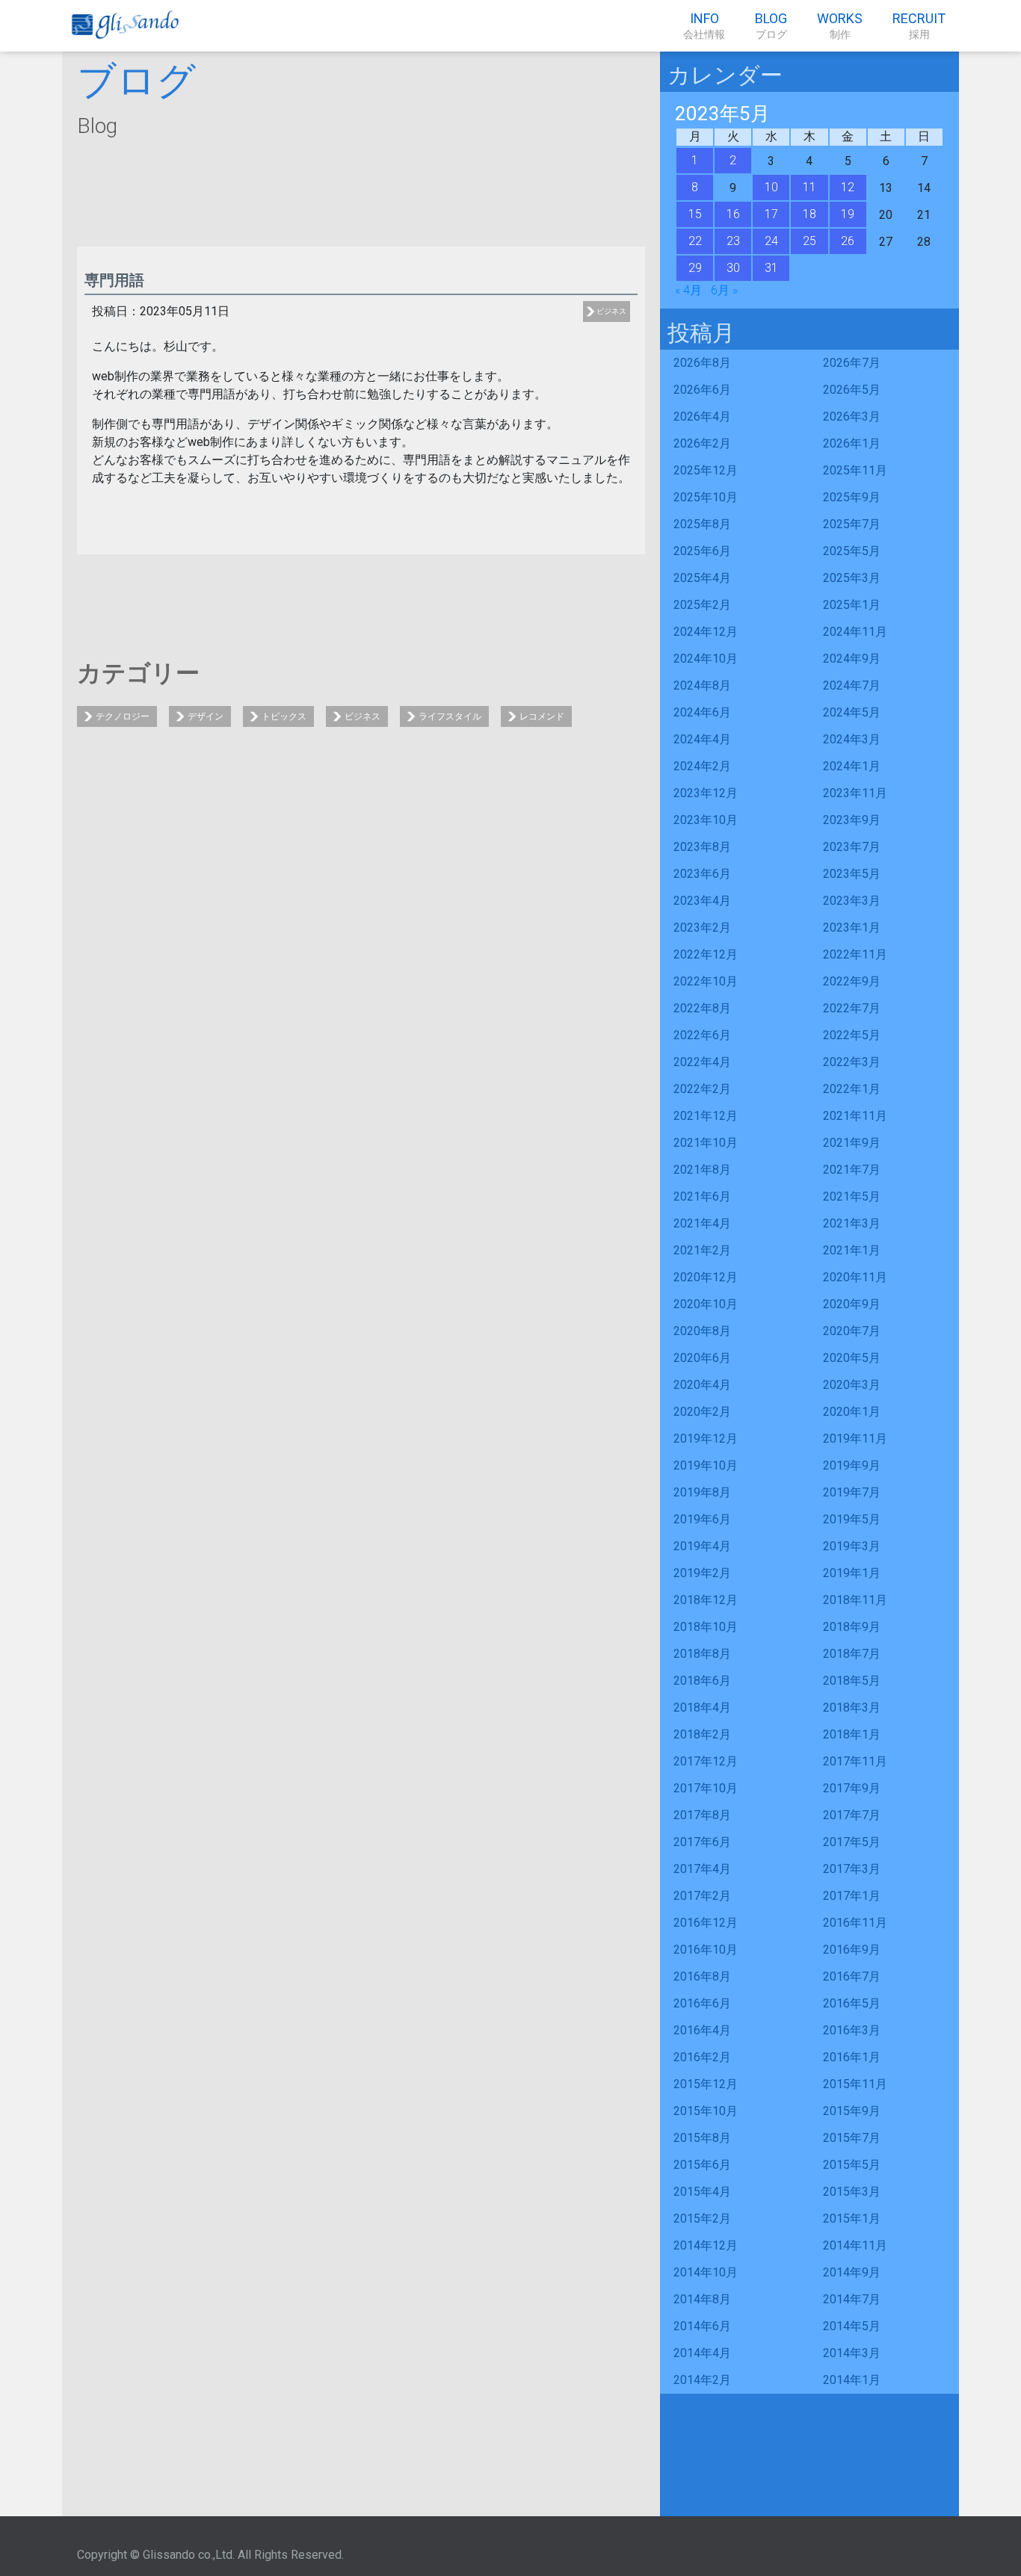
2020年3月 (852, 1385)
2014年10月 (706, 2272)
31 (771, 268)
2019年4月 (702, 1546)
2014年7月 (852, 2299)
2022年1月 (852, 1089)
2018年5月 (852, 1681)
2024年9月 (852, 659)
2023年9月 (852, 820)
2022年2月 (702, 1089)
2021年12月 (706, 1116)
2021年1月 (852, 1250)
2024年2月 (702, 766)
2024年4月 (702, 739)
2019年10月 (706, 1465)
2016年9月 (852, 1950)
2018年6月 (702, 1681)
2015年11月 (855, 2084)
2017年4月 (702, 1869)
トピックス (284, 716)
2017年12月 (706, 1761)
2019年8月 (702, 1492)
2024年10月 (706, 659)
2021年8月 (702, 1170)
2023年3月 (852, 901)
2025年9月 (852, 497)
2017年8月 (702, 1815)
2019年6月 (702, 1519)
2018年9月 (852, 1627)
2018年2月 (702, 1734)
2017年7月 (852, 1815)
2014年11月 (855, 2245)
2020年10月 (706, 1304)
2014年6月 (702, 2326)
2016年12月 (706, 1923)
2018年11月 (855, 1600)
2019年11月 (855, 1439)
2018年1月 (852, 1734)
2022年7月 (852, 1008)
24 (771, 241)
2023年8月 (702, 847)
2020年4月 (702, 1385)
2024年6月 (702, 712)
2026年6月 (702, 390)
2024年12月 (706, 632)
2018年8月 (702, 1654)
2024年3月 (852, 739)
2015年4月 (702, 2192)
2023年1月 (852, 928)
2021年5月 (852, 1196)
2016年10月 (706, 1950)
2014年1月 (852, 2380)
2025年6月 (702, 551)
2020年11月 (855, 1277)
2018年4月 (702, 1707)
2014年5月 (852, 2326)
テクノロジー (123, 716)
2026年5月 (852, 390)
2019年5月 (852, 1519)
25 (809, 241)
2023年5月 (852, 874)
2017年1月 (852, 1896)
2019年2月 (702, 1573)
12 (848, 187)
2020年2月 (702, 1412)
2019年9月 (852, 1465)
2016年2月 (702, 2057)
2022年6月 (702, 1035)
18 (809, 214)
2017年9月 (852, 1788)
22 (695, 241)
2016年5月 (852, 2003)
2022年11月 (855, 954)
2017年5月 (852, 1842)
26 (848, 241)
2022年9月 (852, 981)
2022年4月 (702, 1062)
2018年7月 (852, 1654)
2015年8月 (702, 2138)
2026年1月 (852, 443)
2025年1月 (852, 605)
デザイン (206, 716)
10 (771, 187)
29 (695, 268)
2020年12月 (706, 1277)
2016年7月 (852, 1976)
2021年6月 (702, 1196)
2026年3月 (852, 417)
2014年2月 (702, 2380)
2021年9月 (852, 1143)
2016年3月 (852, 2030)
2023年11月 (855, 793)
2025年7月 (852, 524)
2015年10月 (706, 2111)
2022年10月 (706, 981)
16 (733, 214)
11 (809, 187)
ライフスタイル (450, 716)
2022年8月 (702, 1008)
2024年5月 (852, 712)
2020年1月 (852, 1412)
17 (771, 214)
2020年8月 (702, 1331)
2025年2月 (702, 605)
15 (695, 214)
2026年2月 (702, 443)
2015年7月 (852, 2138)
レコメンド (542, 716)
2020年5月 (852, 1358)
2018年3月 (852, 1707)
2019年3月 (852, 1546)
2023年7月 (852, 847)
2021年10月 (706, 1143)
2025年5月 (852, 551)
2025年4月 (702, 578)
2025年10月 (706, 497)
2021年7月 (852, 1170)
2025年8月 (702, 524)
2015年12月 (706, 2084)
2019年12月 (706, 1439)
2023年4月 (702, 901)
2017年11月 (855, 1761)
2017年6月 (702, 1842)
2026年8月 (702, 363)
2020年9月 (852, 1304)
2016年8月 (702, 1976)
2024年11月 (855, 632)
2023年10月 (706, 820)
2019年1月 (852, 1573)
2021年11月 (855, 1116)
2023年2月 (702, 928)
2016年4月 (702, 2030)
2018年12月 (706, 1600)
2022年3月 (852, 1062)
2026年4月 (702, 417)
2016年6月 (702, 2003)
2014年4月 (702, 2353)
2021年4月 (702, 1223)
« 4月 (688, 290)
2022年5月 (852, 1035)
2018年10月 (706, 1627)
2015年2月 (702, 2219)
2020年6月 (702, 1358)
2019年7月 (852, 1492)
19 (848, 214)
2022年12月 (706, 954)
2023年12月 (706, 793)
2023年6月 (702, 874)
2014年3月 (852, 2353)
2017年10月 (706, 1788)
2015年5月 (852, 2165)
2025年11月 (855, 470)
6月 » (724, 290)
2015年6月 (702, 2165)
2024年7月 (852, 685)
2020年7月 (852, 1331)
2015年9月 (852, 2111)
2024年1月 (852, 766)
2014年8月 (702, 2299)
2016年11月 (855, 1923)
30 (733, 268)
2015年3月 (852, 2192)
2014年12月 (706, 2245)
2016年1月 (852, 2057)
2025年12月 (706, 470)
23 (733, 241)
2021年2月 (702, 1250)
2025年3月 (852, 578)
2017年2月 (702, 1896)
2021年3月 (852, 1223)
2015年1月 (852, 2219)
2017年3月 (852, 1869)
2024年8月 (702, 685)
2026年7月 (852, 363)
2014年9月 (852, 2272)
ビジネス (611, 311)
